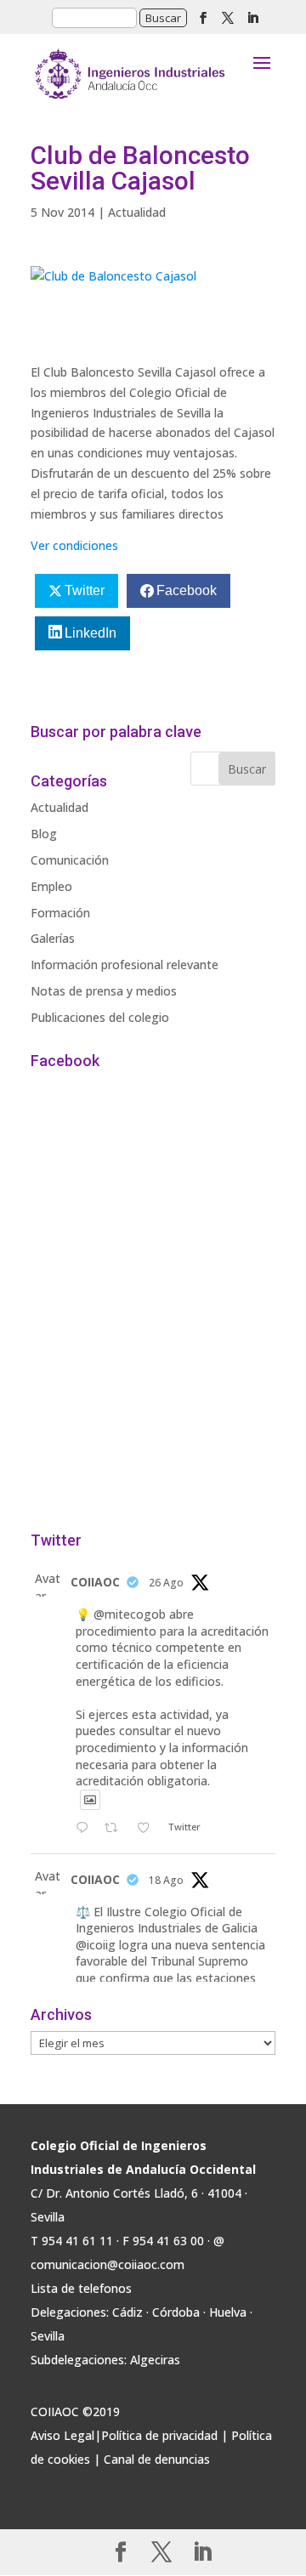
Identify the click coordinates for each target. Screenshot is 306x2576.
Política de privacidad (159, 2435)
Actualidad (137, 212)
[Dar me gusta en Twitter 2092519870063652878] (148, 1829)
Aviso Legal (62, 2435)
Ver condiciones (74, 545)
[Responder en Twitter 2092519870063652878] (86, 1829)
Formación (60, 913)
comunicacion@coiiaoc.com (108, 2264)
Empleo (51, 886)
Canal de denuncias (157, 2459)
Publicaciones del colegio (100, 1017)
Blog (44, 834)
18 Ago (166, 1880)
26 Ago (166, 1583)
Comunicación (70, 860)
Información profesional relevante (125, 965)
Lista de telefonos (81, 2288)
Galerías (53, 938)
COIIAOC (95, 1582)
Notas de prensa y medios (104, 991)
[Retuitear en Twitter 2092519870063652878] (116, 1829)
